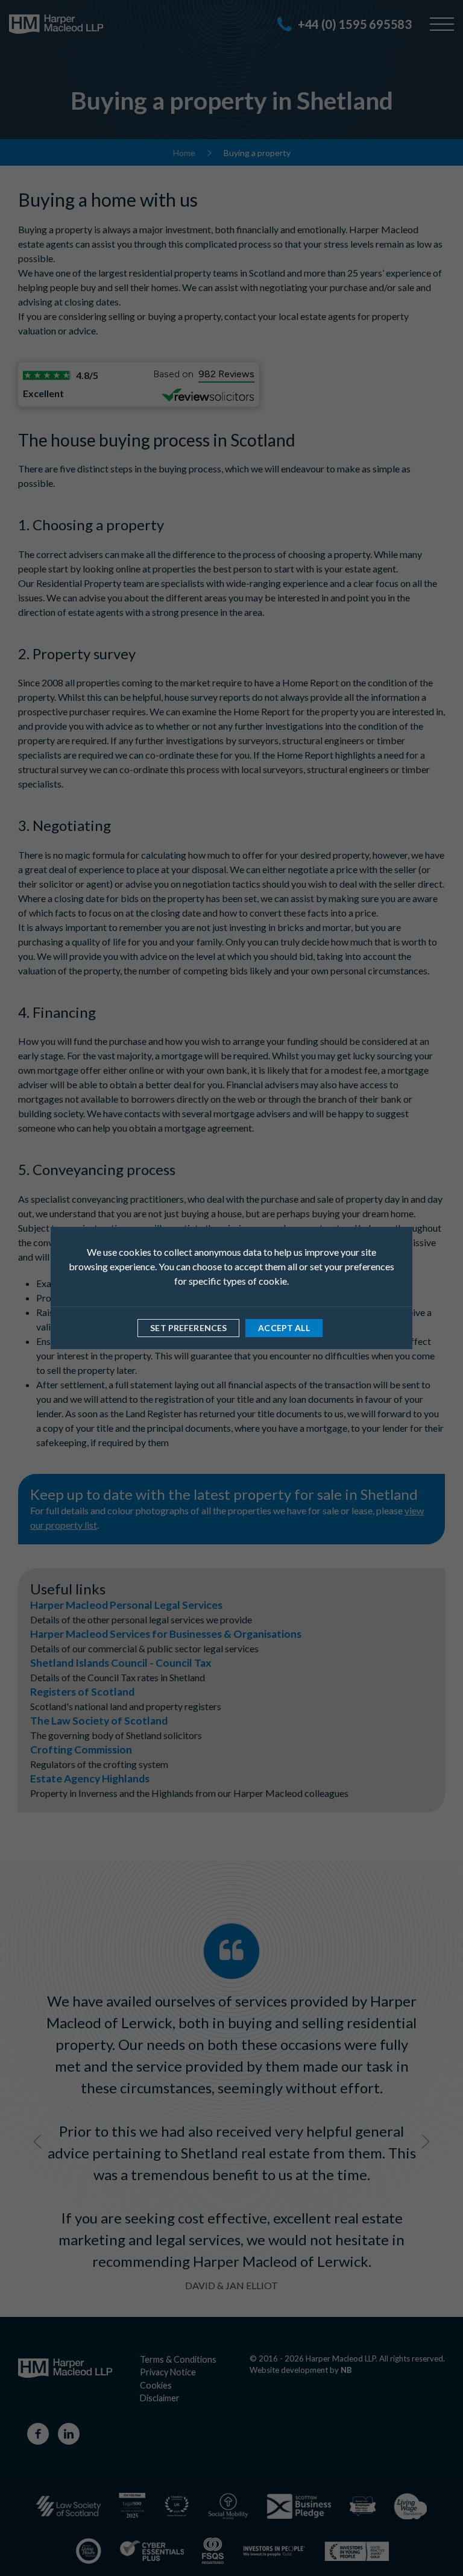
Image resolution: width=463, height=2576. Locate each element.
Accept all (284, 1328)
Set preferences (188, 1328)
